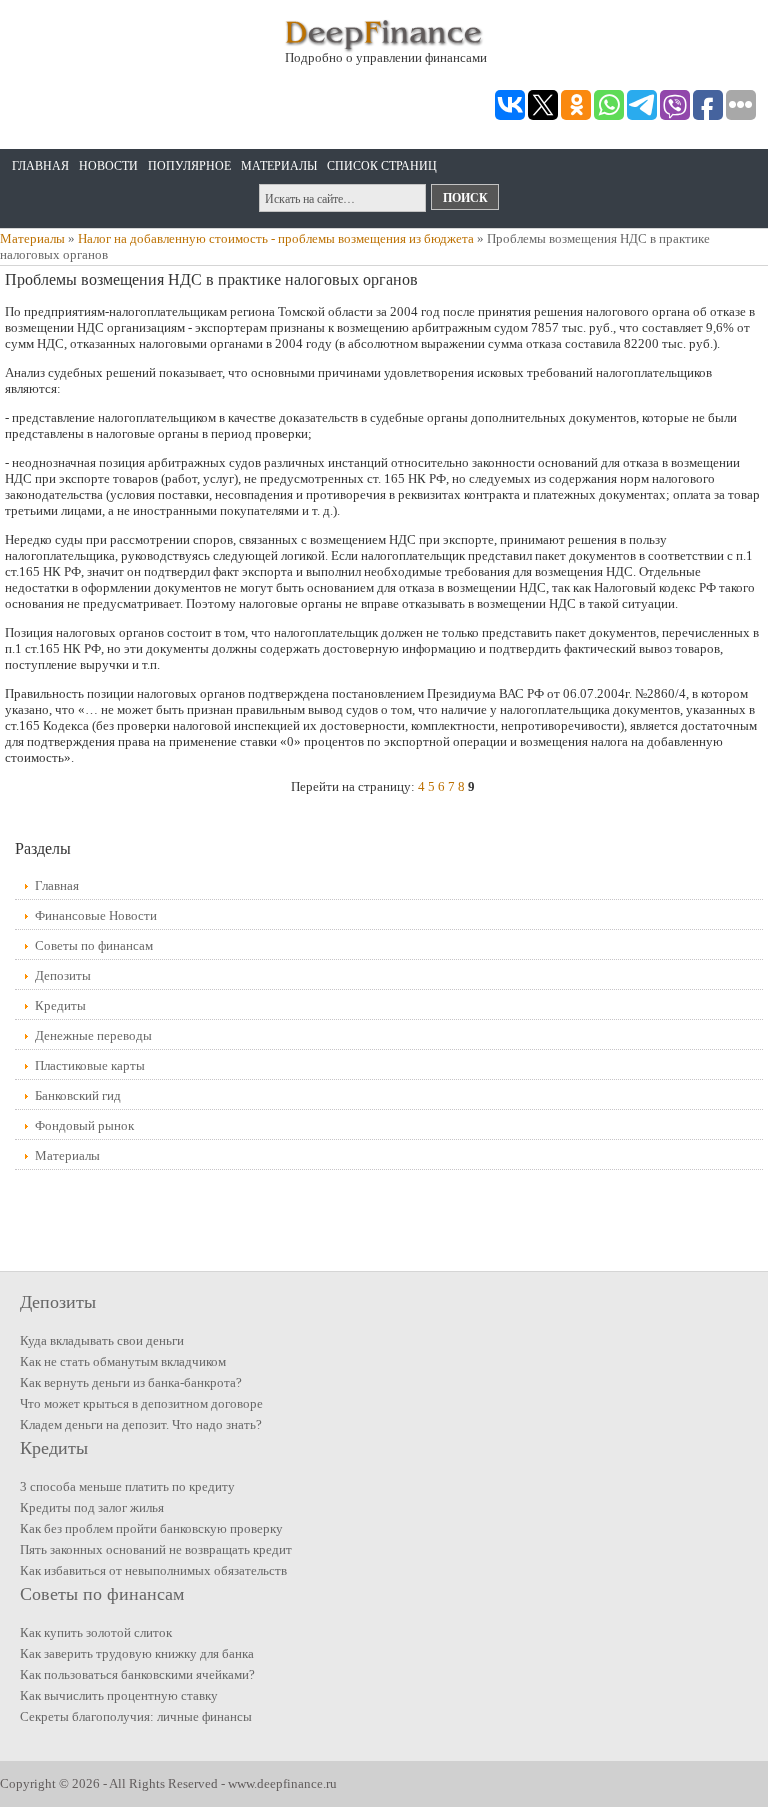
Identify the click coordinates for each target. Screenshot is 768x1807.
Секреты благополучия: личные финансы (136, 1716)
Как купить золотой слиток (96, 1632)
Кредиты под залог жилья (92, 1507)
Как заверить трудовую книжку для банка (137, 1653)
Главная (40, 166)
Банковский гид (78, 1095)
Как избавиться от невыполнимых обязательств (153, 1570)
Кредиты (60, 1005)
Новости (108, 166)
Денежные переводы (93, 1035)
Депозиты (63, 975)
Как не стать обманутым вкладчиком (123, 1361)
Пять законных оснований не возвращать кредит (156, 1549)
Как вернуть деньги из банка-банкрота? (131, 1382)
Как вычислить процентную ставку (119, 1695)
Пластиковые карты (90, 1065)
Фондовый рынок (84, 1125)
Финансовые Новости (96, 915)
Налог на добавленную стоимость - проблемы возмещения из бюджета (276, 238)
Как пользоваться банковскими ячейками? (137, 1674)
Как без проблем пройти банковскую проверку (151, 1528)
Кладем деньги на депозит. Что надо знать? (141, 1424)
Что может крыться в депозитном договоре (141, 1403)
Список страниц (382, 166)
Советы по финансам (94, 945)
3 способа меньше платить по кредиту (127, 1486)
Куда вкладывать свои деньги (102, 1340)
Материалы (279, 166)
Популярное (189, 166)
